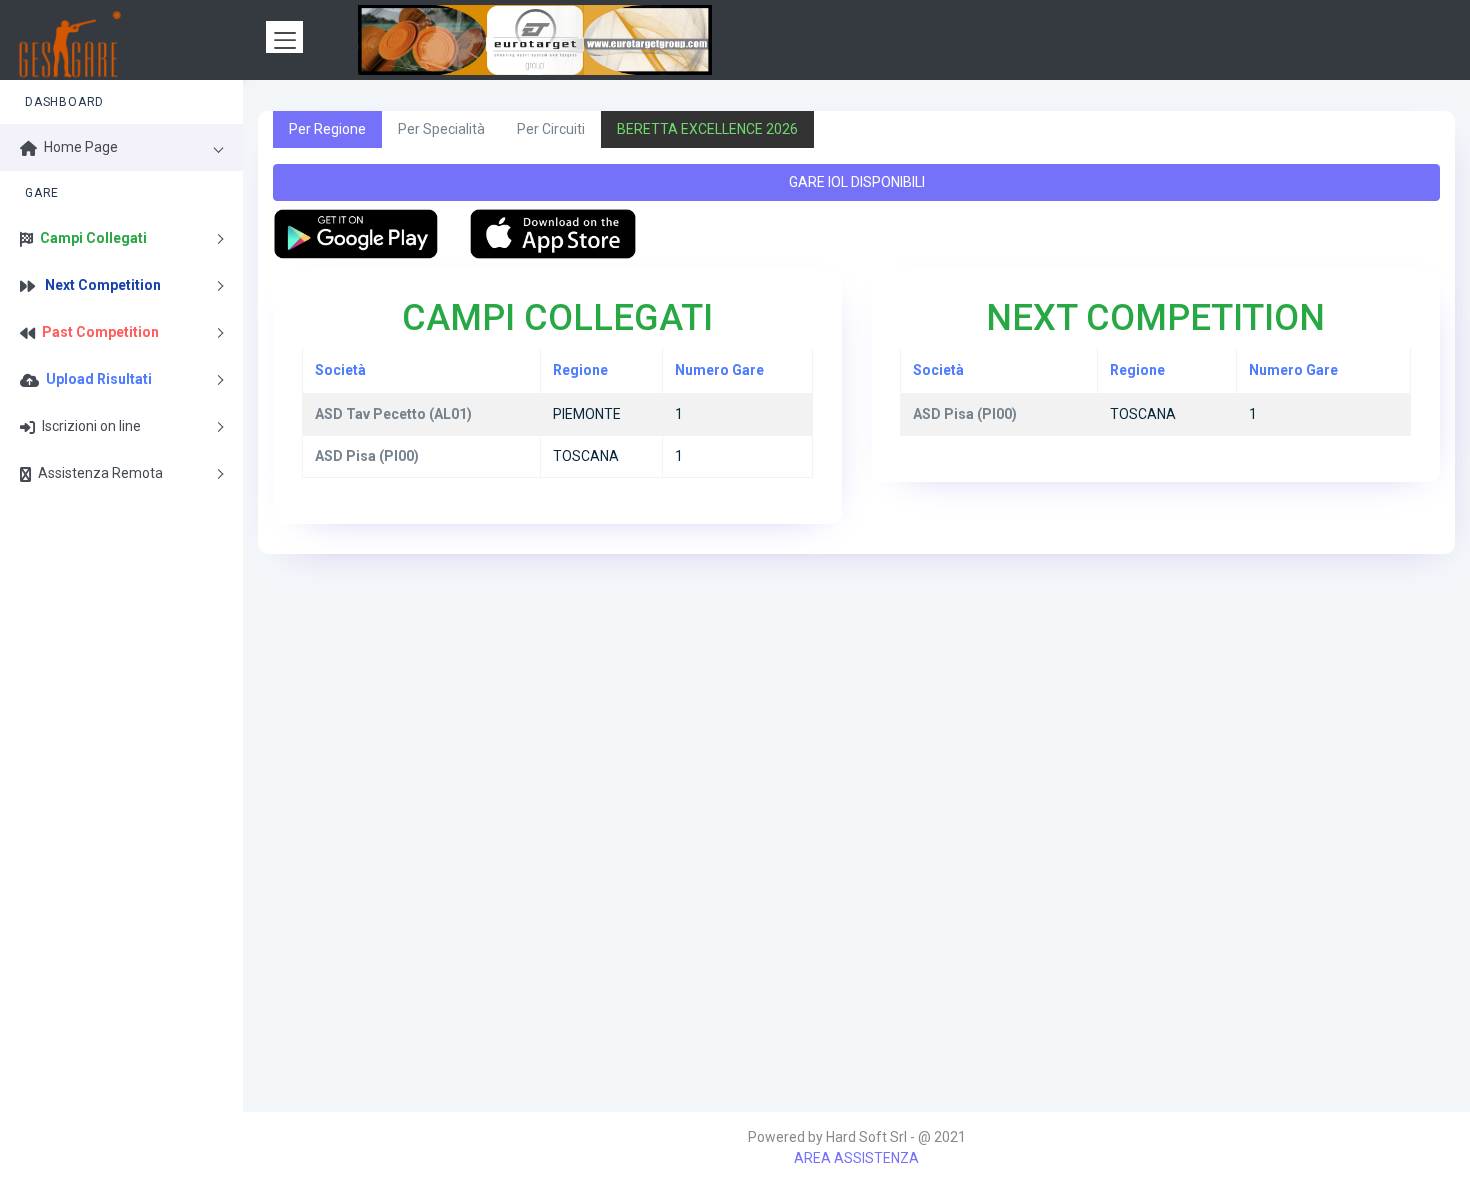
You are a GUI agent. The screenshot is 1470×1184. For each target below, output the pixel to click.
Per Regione (327, 129)
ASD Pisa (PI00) (965, 414)
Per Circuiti (551, 129)
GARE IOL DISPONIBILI (857, 182)
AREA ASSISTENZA (856, 1158)
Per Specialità (441, 129)
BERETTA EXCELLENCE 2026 (707, 129)
